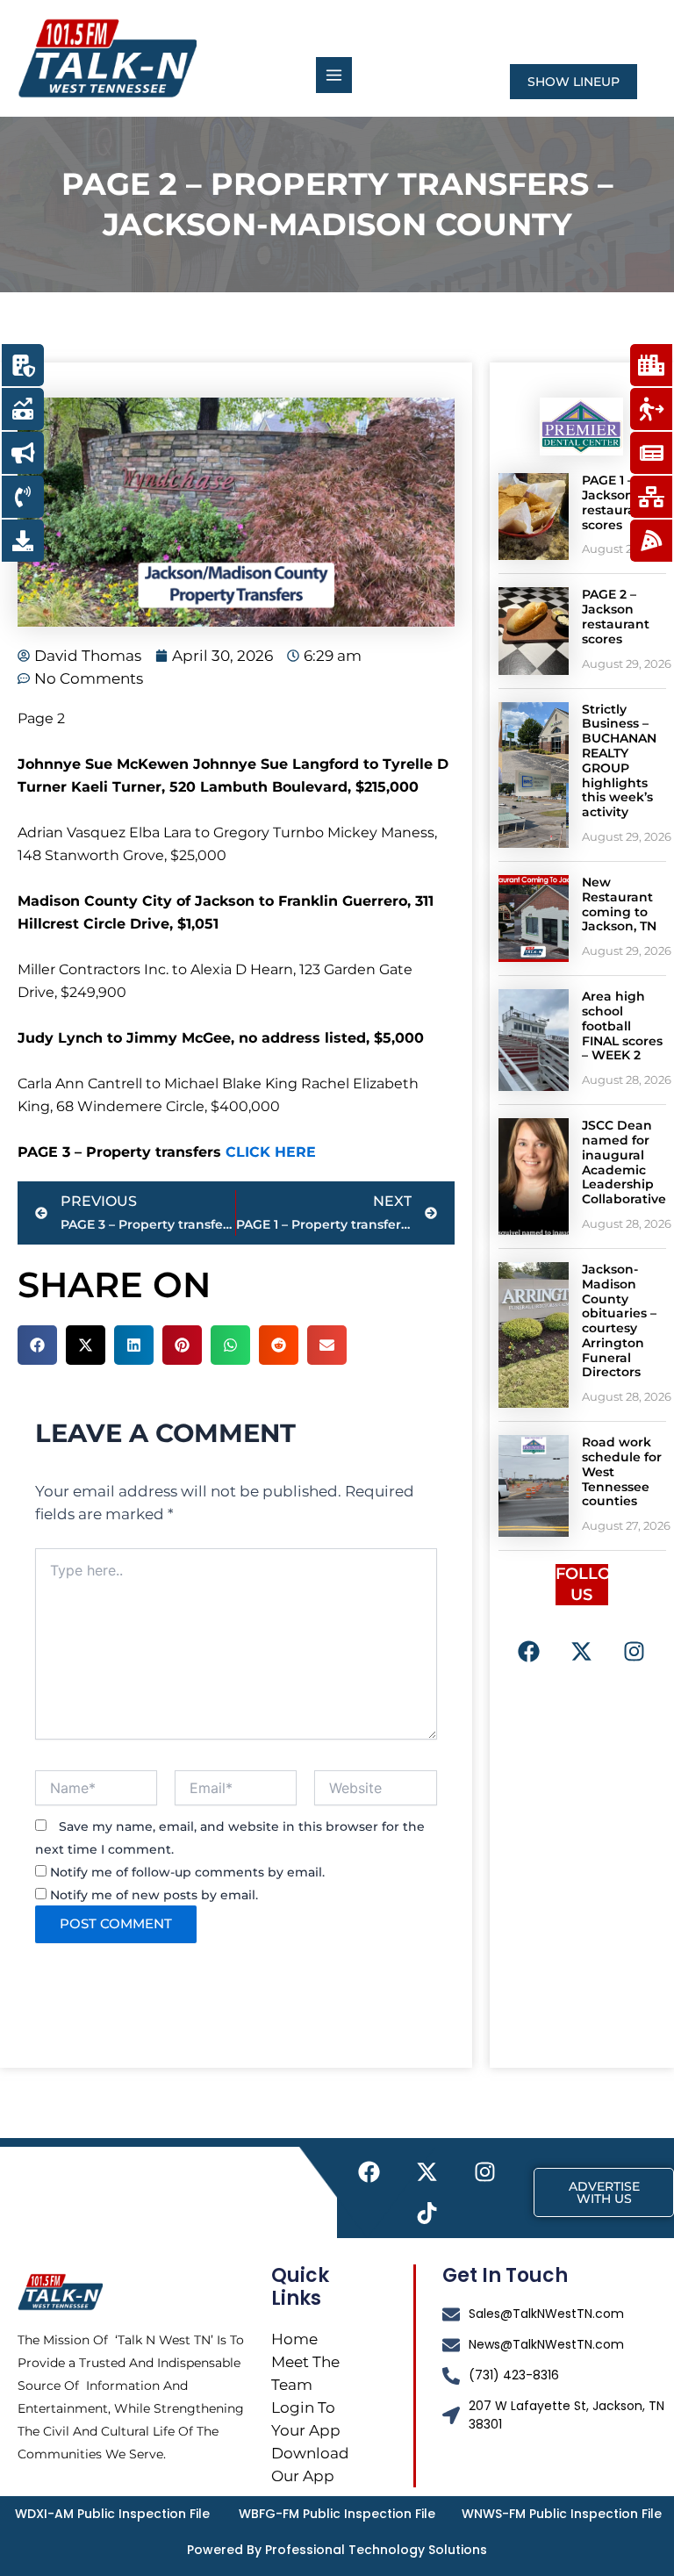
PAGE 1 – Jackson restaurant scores (616, 502)
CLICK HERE (271, 1152)
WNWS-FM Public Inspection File (562, 2514)
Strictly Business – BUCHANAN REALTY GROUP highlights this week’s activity (619, 761)
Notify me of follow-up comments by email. (187, 1872)
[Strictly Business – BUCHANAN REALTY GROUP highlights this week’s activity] (534, 775)
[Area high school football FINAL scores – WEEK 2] (534, 1040)
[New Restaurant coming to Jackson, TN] (534, 918)
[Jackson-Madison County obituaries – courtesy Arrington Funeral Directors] (534, 1335)
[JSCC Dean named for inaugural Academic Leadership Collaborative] (534, 1177)
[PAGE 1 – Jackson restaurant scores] (534, 517)
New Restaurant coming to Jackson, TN (619, 904)
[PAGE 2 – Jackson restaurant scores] (534, 631)
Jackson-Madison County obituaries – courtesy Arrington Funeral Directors (619, 1321)
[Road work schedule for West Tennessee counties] (534, 1486)
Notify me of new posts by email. (154, 1895)
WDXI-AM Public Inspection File (112, 2514)
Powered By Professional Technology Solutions (337, 2550)
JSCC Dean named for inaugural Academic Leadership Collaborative (624, 1162)
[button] (37, 1345)
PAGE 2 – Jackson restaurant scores (616, 616)
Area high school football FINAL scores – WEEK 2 (622, 1026)
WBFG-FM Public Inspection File (337, 2514)
